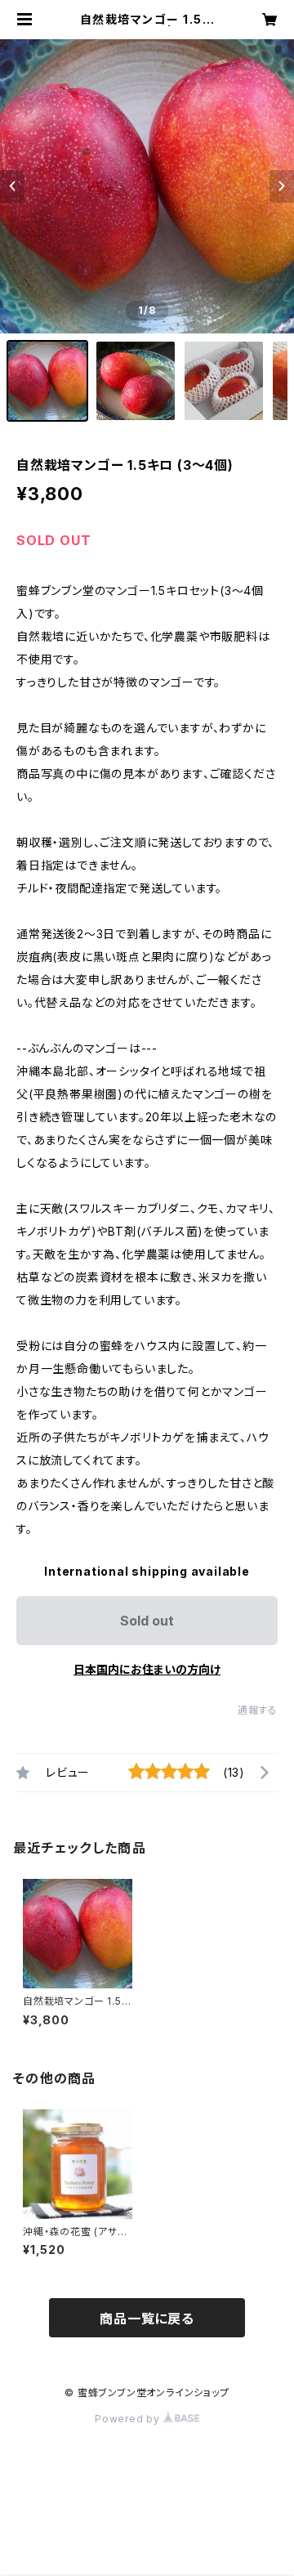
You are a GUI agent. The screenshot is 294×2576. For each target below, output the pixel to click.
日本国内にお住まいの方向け (147, 1669)
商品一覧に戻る (147, 2319)
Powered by (129, 2419)
